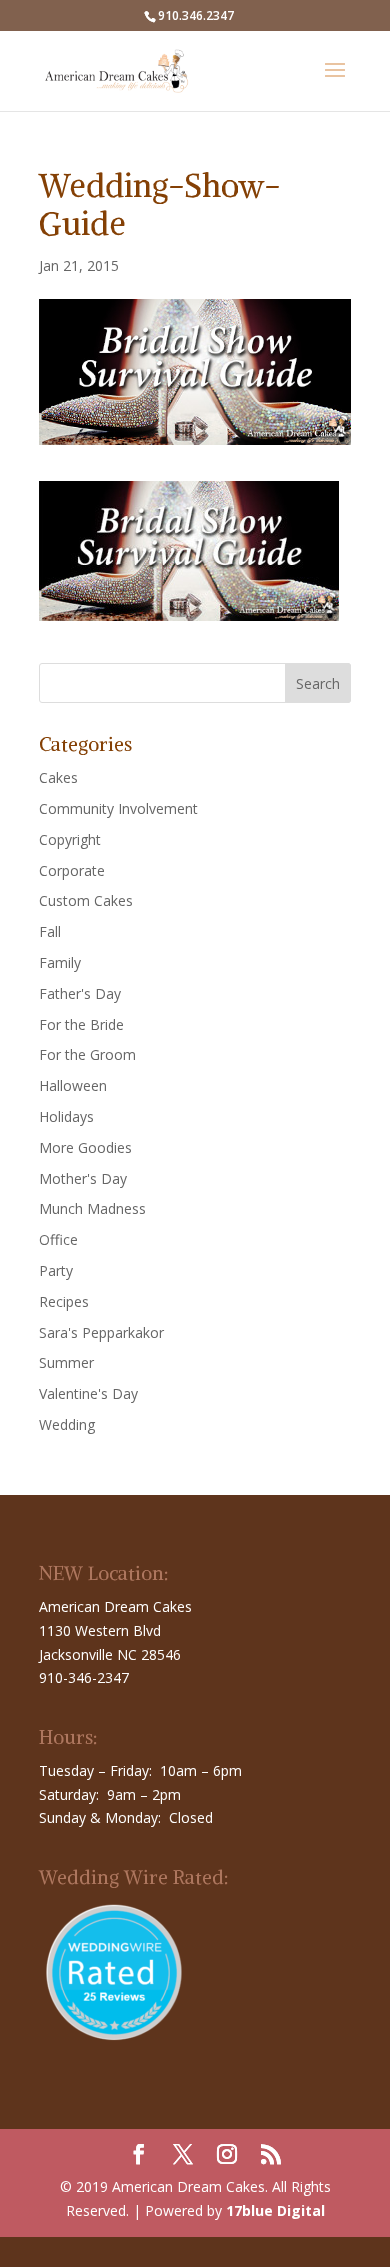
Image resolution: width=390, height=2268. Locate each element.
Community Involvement (118, 808)
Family (60, 962)
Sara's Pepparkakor (101, 1332)
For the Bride (81, 1024)
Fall (50, 931)
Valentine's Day (88, 1393)
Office (58, 1239)
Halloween (73, 1085)
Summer (66, 1362)
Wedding (67, 1424)
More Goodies (85, 1147)
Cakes (58, 777)
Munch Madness (92, 1208)
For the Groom (87, 1054)
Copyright (70, 839)
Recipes (64, 1301)
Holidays (66, 1116)
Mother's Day (83, 1178)
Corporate (72, 870)
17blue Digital (275, 2210)
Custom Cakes (86, 900)
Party (56, 1270)
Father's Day (80, 993)
